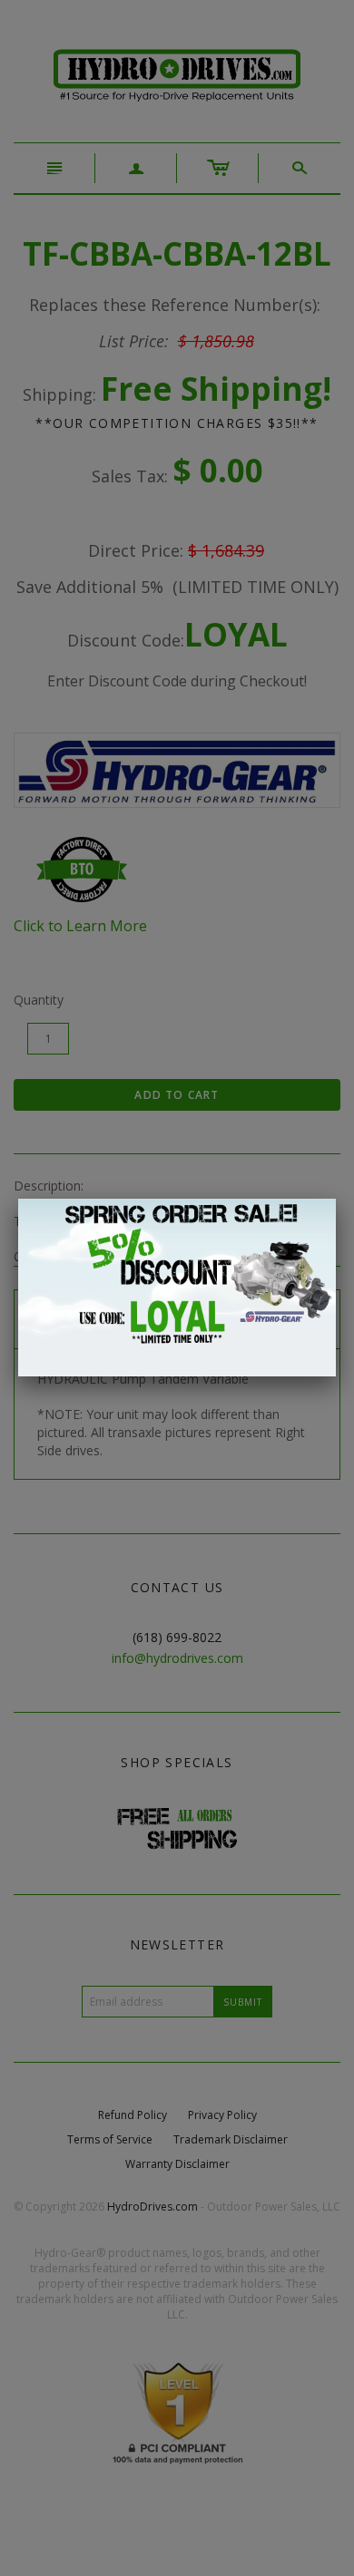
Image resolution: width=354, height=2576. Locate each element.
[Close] (336, 1199)
